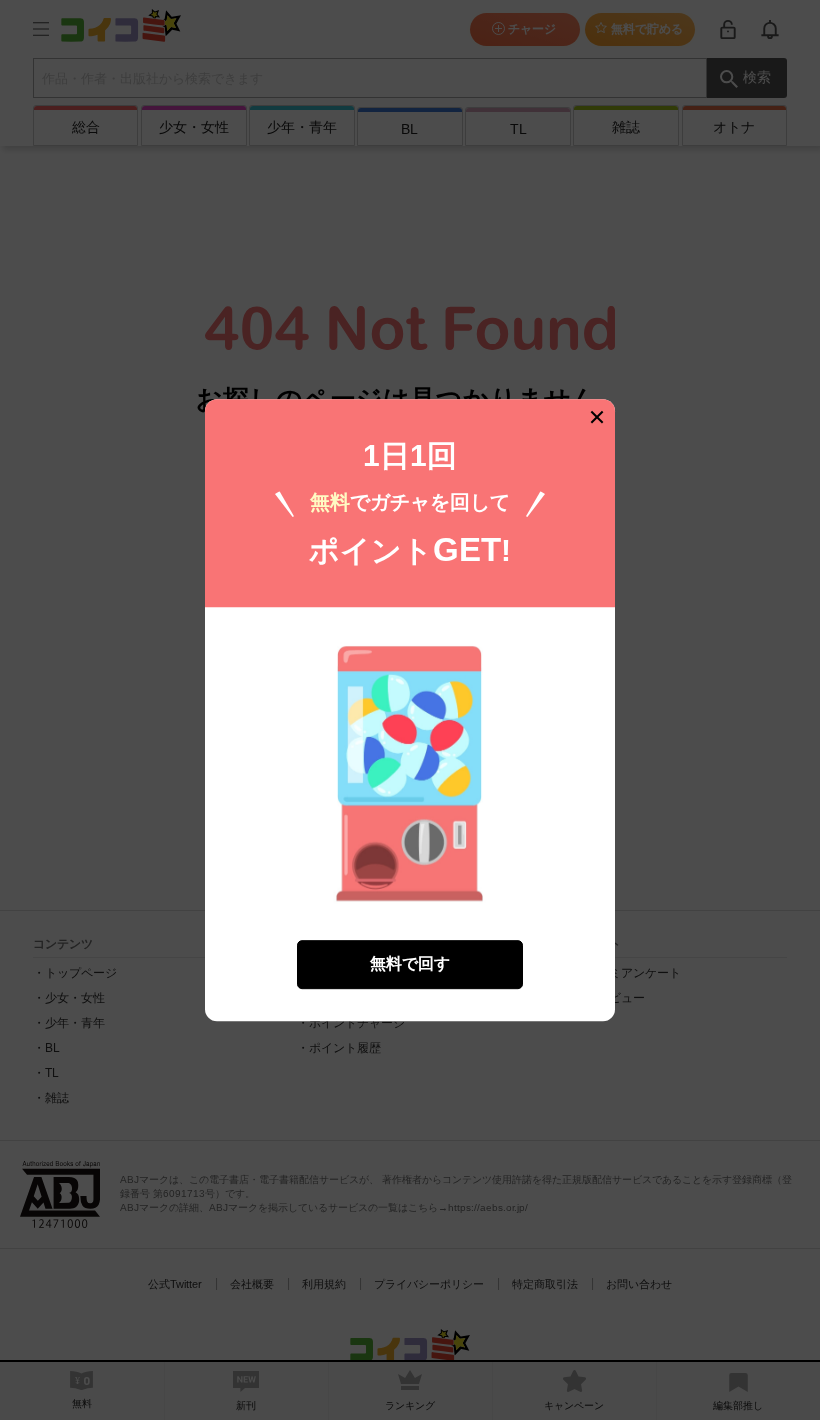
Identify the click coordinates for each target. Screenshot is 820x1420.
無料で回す (410, 963)
